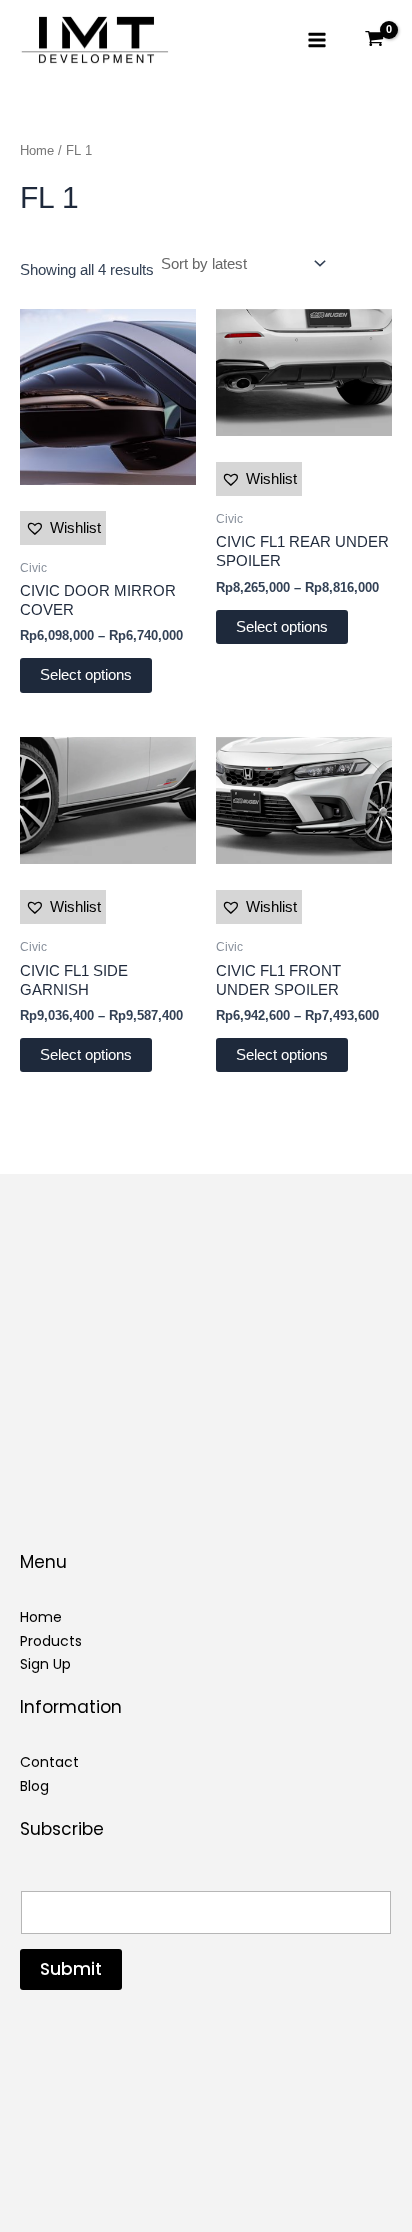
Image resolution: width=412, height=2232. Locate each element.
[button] (63, 528)
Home (37, 150)
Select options (86, 675)
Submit (71, 1969)
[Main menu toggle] (317, 40)
